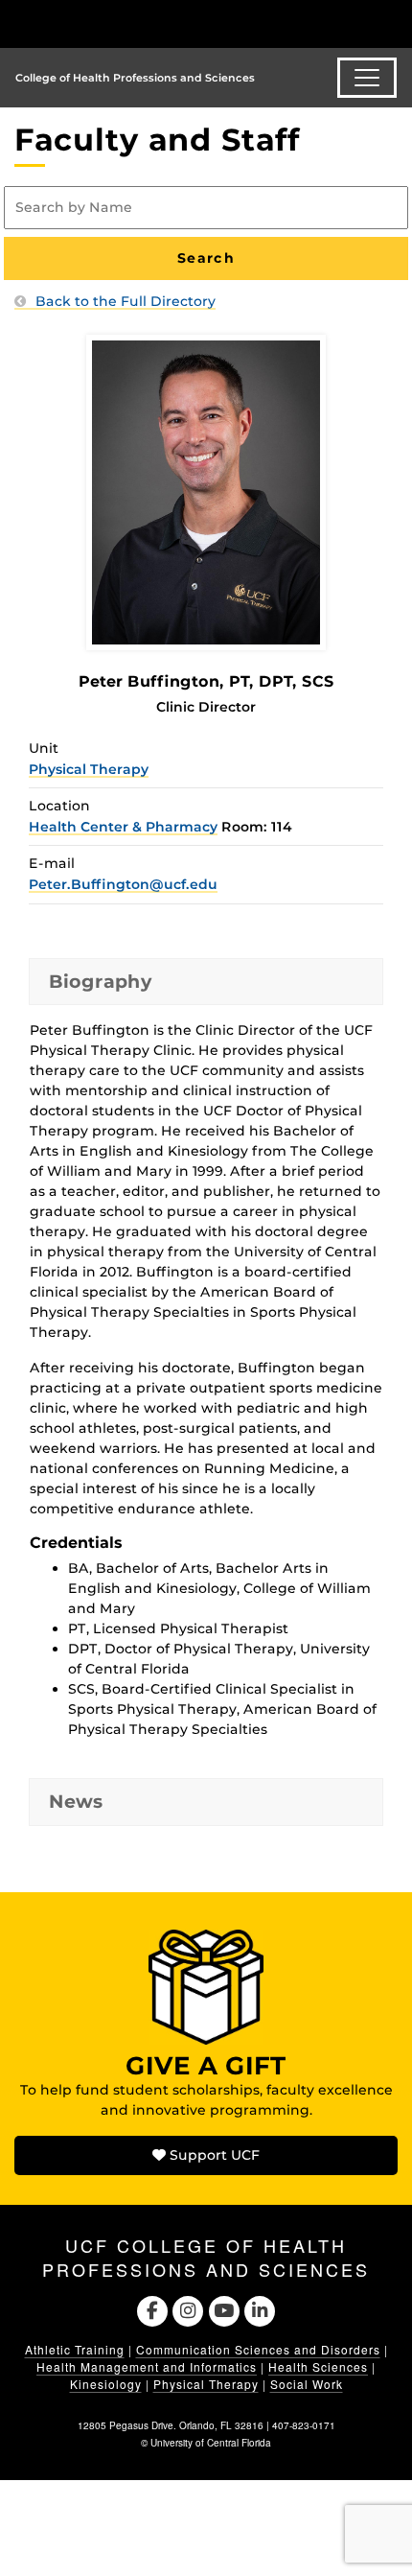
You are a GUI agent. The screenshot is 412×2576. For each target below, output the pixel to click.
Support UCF (213, 2155)
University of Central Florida (211, 2443)
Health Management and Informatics (147, 2366)
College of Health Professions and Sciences (135, 78)
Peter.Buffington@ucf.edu (123, 884)
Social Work (307, 2384)
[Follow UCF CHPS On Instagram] (188, 2309)
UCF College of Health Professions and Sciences (206, 2258)
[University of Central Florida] (146, 23)
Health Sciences (318, 2366)
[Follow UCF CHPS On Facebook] (152, 2309)
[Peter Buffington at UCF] (206, 491)
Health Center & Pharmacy (123, 827)
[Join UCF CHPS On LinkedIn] (259, 2309)
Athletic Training (75, 2349)
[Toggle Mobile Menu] (393, 23)
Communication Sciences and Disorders (258, 2349)
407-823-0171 (304, 2425)
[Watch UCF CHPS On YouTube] (224, 2309)
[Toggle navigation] (367, 78)
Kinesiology (106, 2384)
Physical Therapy (89, 769)
